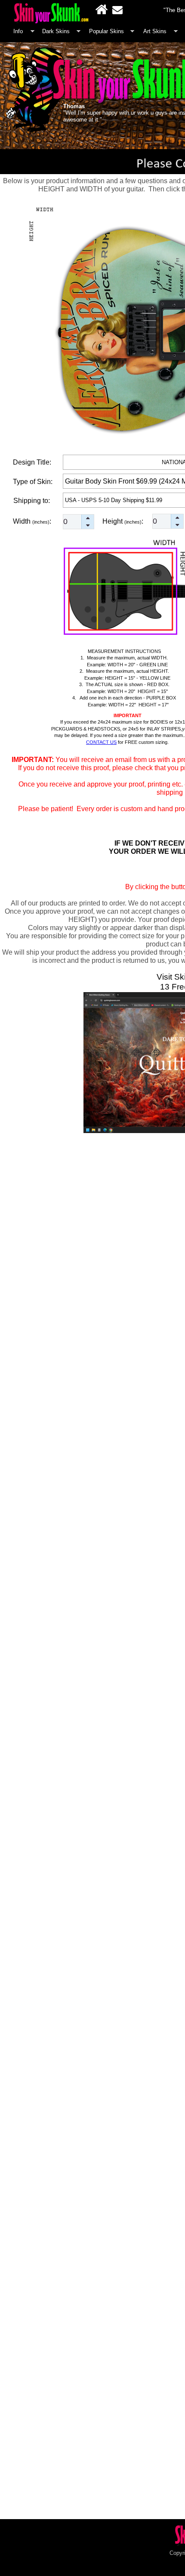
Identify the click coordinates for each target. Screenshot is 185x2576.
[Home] (102, 9)
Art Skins (155, 31)
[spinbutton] (79, 522)
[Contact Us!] (117, 9)
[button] (88, 518)
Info (18, 31)
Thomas (74, 106)
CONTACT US (101, 742)
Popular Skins (106, 31)
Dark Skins (56, 31)
